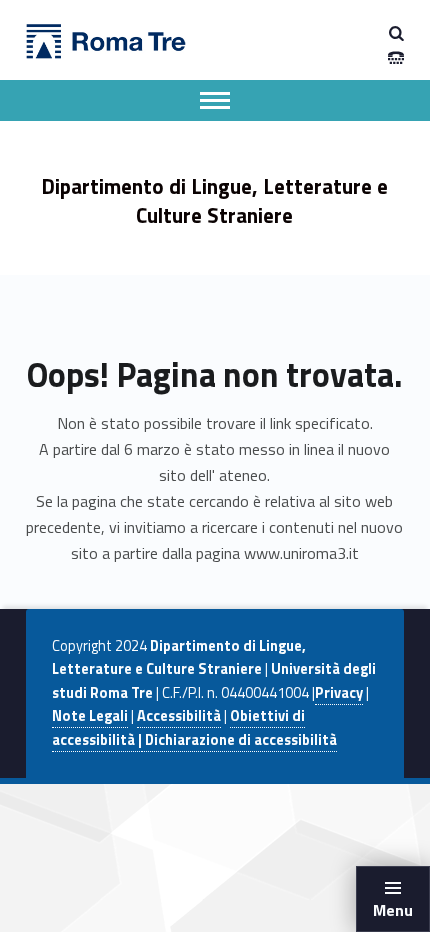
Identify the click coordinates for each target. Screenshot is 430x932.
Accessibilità (179, 716)
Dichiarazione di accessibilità (239, 740)
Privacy (339, 693)
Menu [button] (393, 910)
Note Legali (90, 716)
